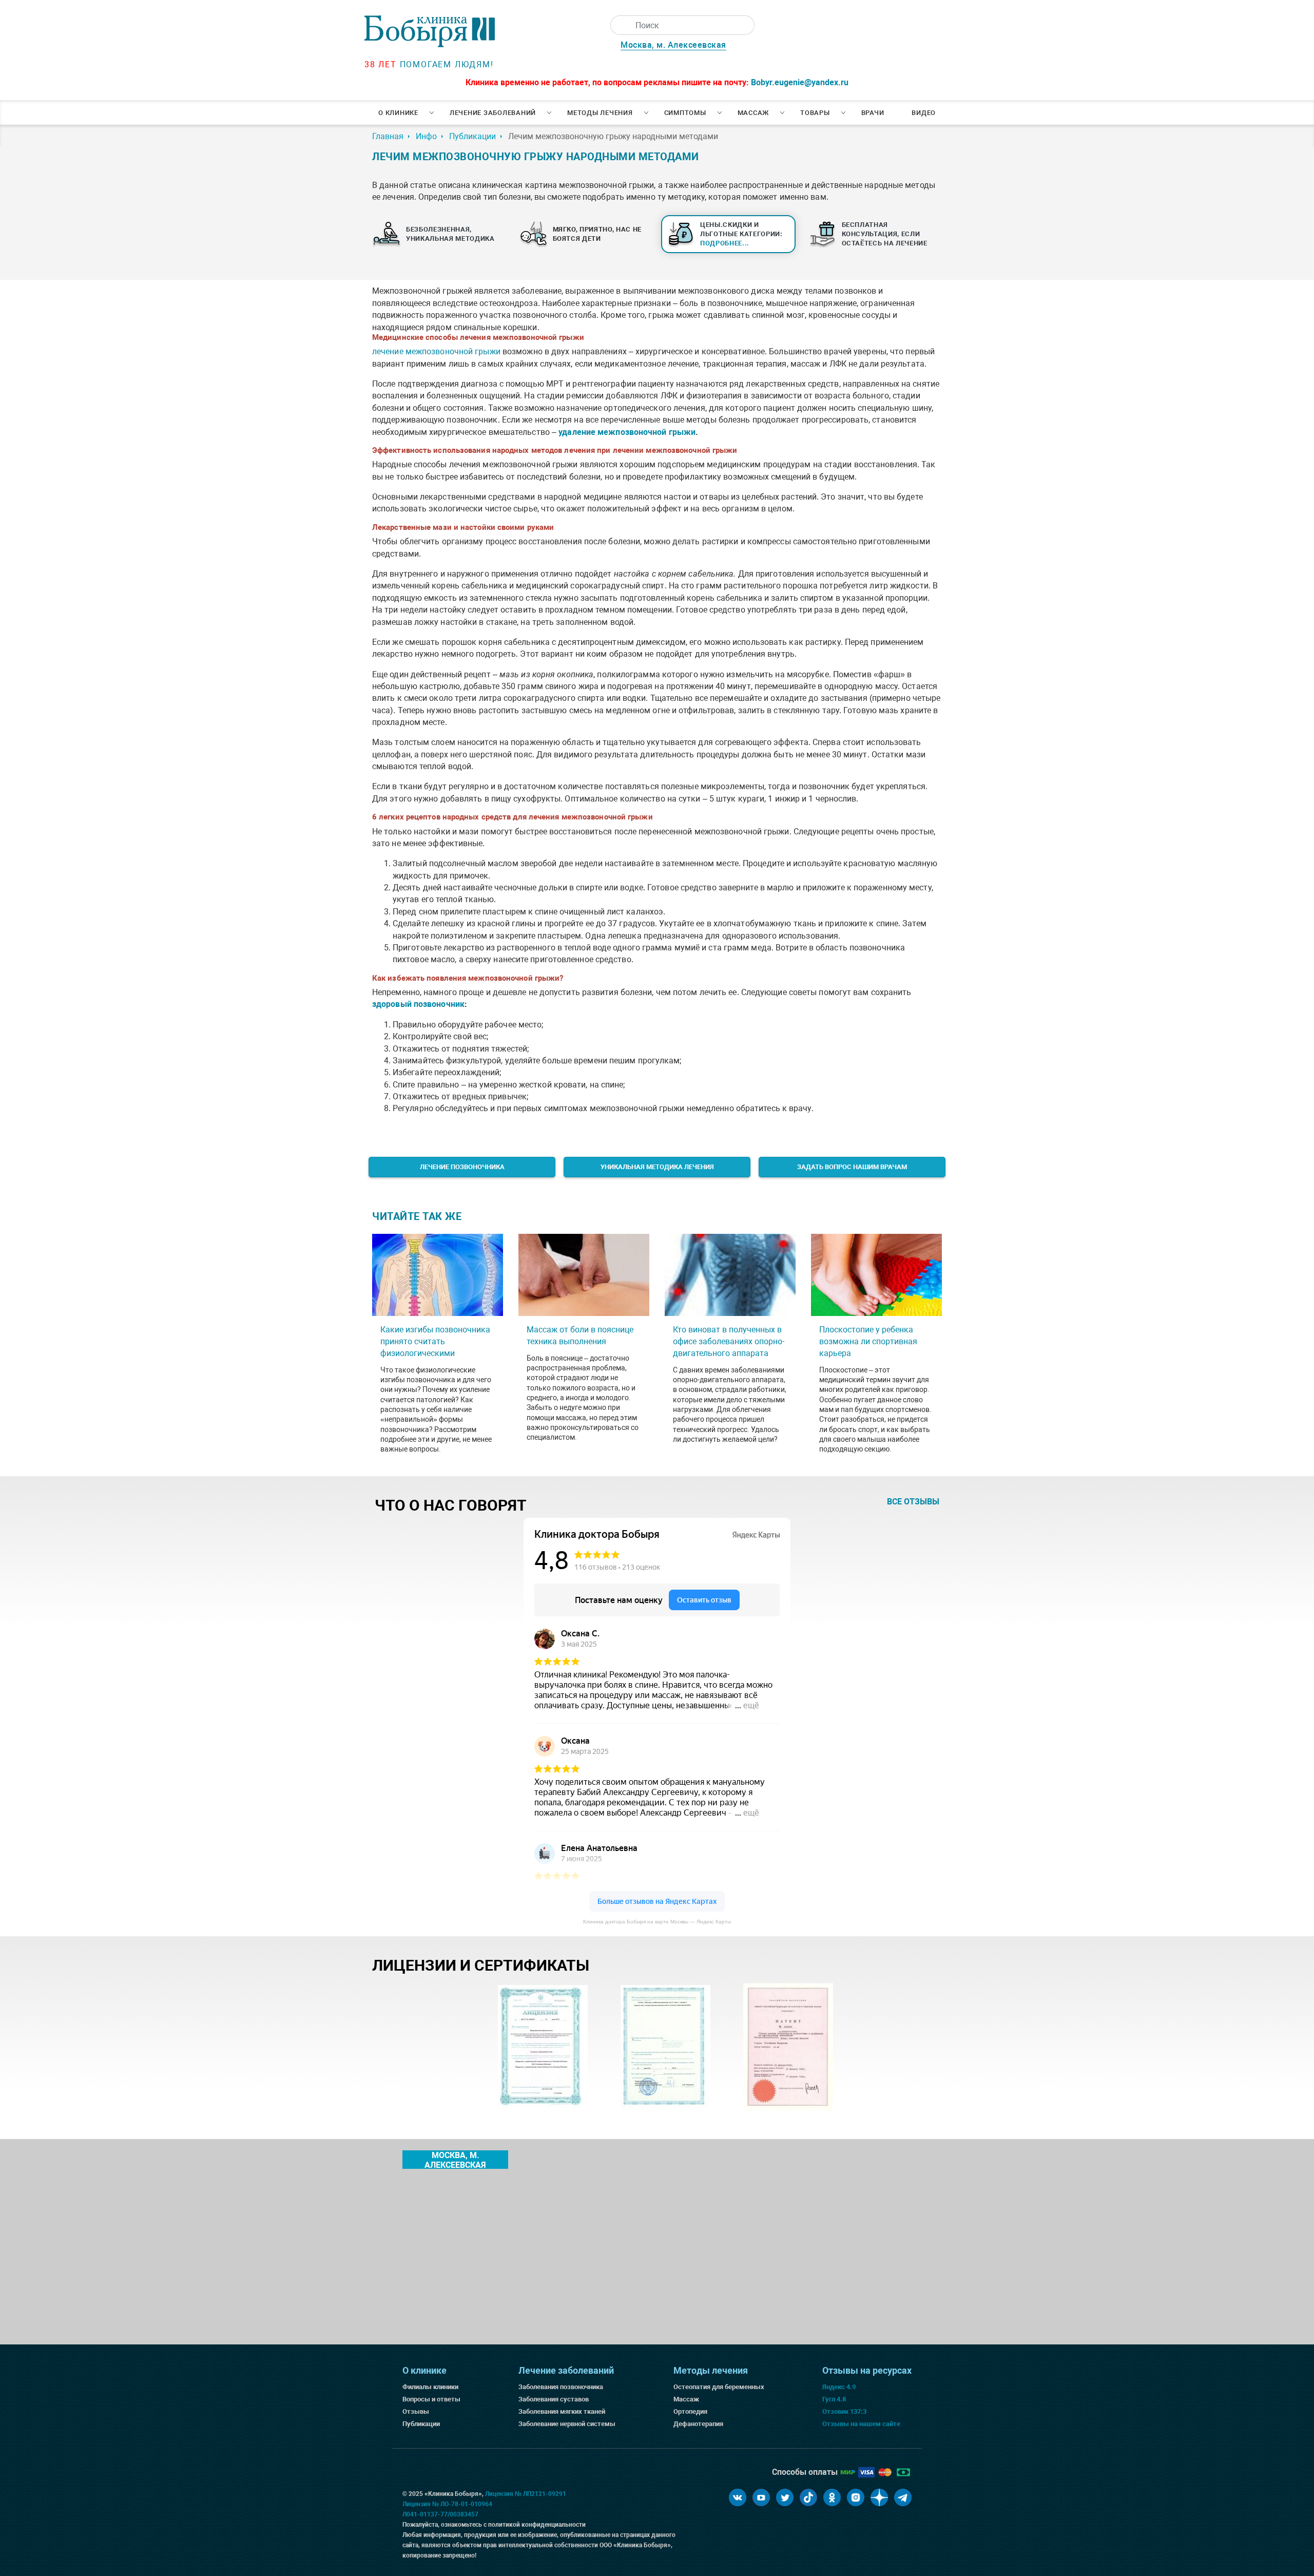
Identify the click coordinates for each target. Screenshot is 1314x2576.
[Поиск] (620, 25)
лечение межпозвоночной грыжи (436, 351)
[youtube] (761, 2497)
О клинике (398, 113)
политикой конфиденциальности (537, 2525)
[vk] (738, 2497)
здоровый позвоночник (418, 1004)
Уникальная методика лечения (657, 1167)
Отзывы (416, 2411)
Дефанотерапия (698, 2424)
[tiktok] (808, 2497)
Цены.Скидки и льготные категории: (741, 234)
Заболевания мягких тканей (562, 2411)
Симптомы (685, 113)
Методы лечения (600, 113)
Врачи (873, 113)
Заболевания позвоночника (561, 2387)
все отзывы (913, 1502)
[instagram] (856, 2497)
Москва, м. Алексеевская (673, 45)
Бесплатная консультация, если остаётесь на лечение (885, 234)
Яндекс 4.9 (839, 2387)
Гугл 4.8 (834, 2399)
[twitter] (785, 2497)
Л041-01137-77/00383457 (440, 2514)
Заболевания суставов (554, 2399)
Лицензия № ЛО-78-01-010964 (447, 2504)
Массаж (753, 113)
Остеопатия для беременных (719, 2387)
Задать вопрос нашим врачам (852, 1167)
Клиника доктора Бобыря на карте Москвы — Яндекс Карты (657, 1922)
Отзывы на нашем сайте (861, 2424)
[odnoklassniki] (832, 2497)
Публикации (421, 2424)
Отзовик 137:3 (844, 2411)
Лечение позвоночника (462, 1167)
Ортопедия (690, 2411)
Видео (924, 113)
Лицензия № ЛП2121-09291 (526, 2494)
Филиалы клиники (430, 2387)
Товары (815, 113)
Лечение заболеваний (493, 113)
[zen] (879, 2497)
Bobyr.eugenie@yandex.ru (800, 82)
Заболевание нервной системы (567, 2424)
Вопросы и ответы (431, 2399)
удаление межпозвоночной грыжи (627, 432)
